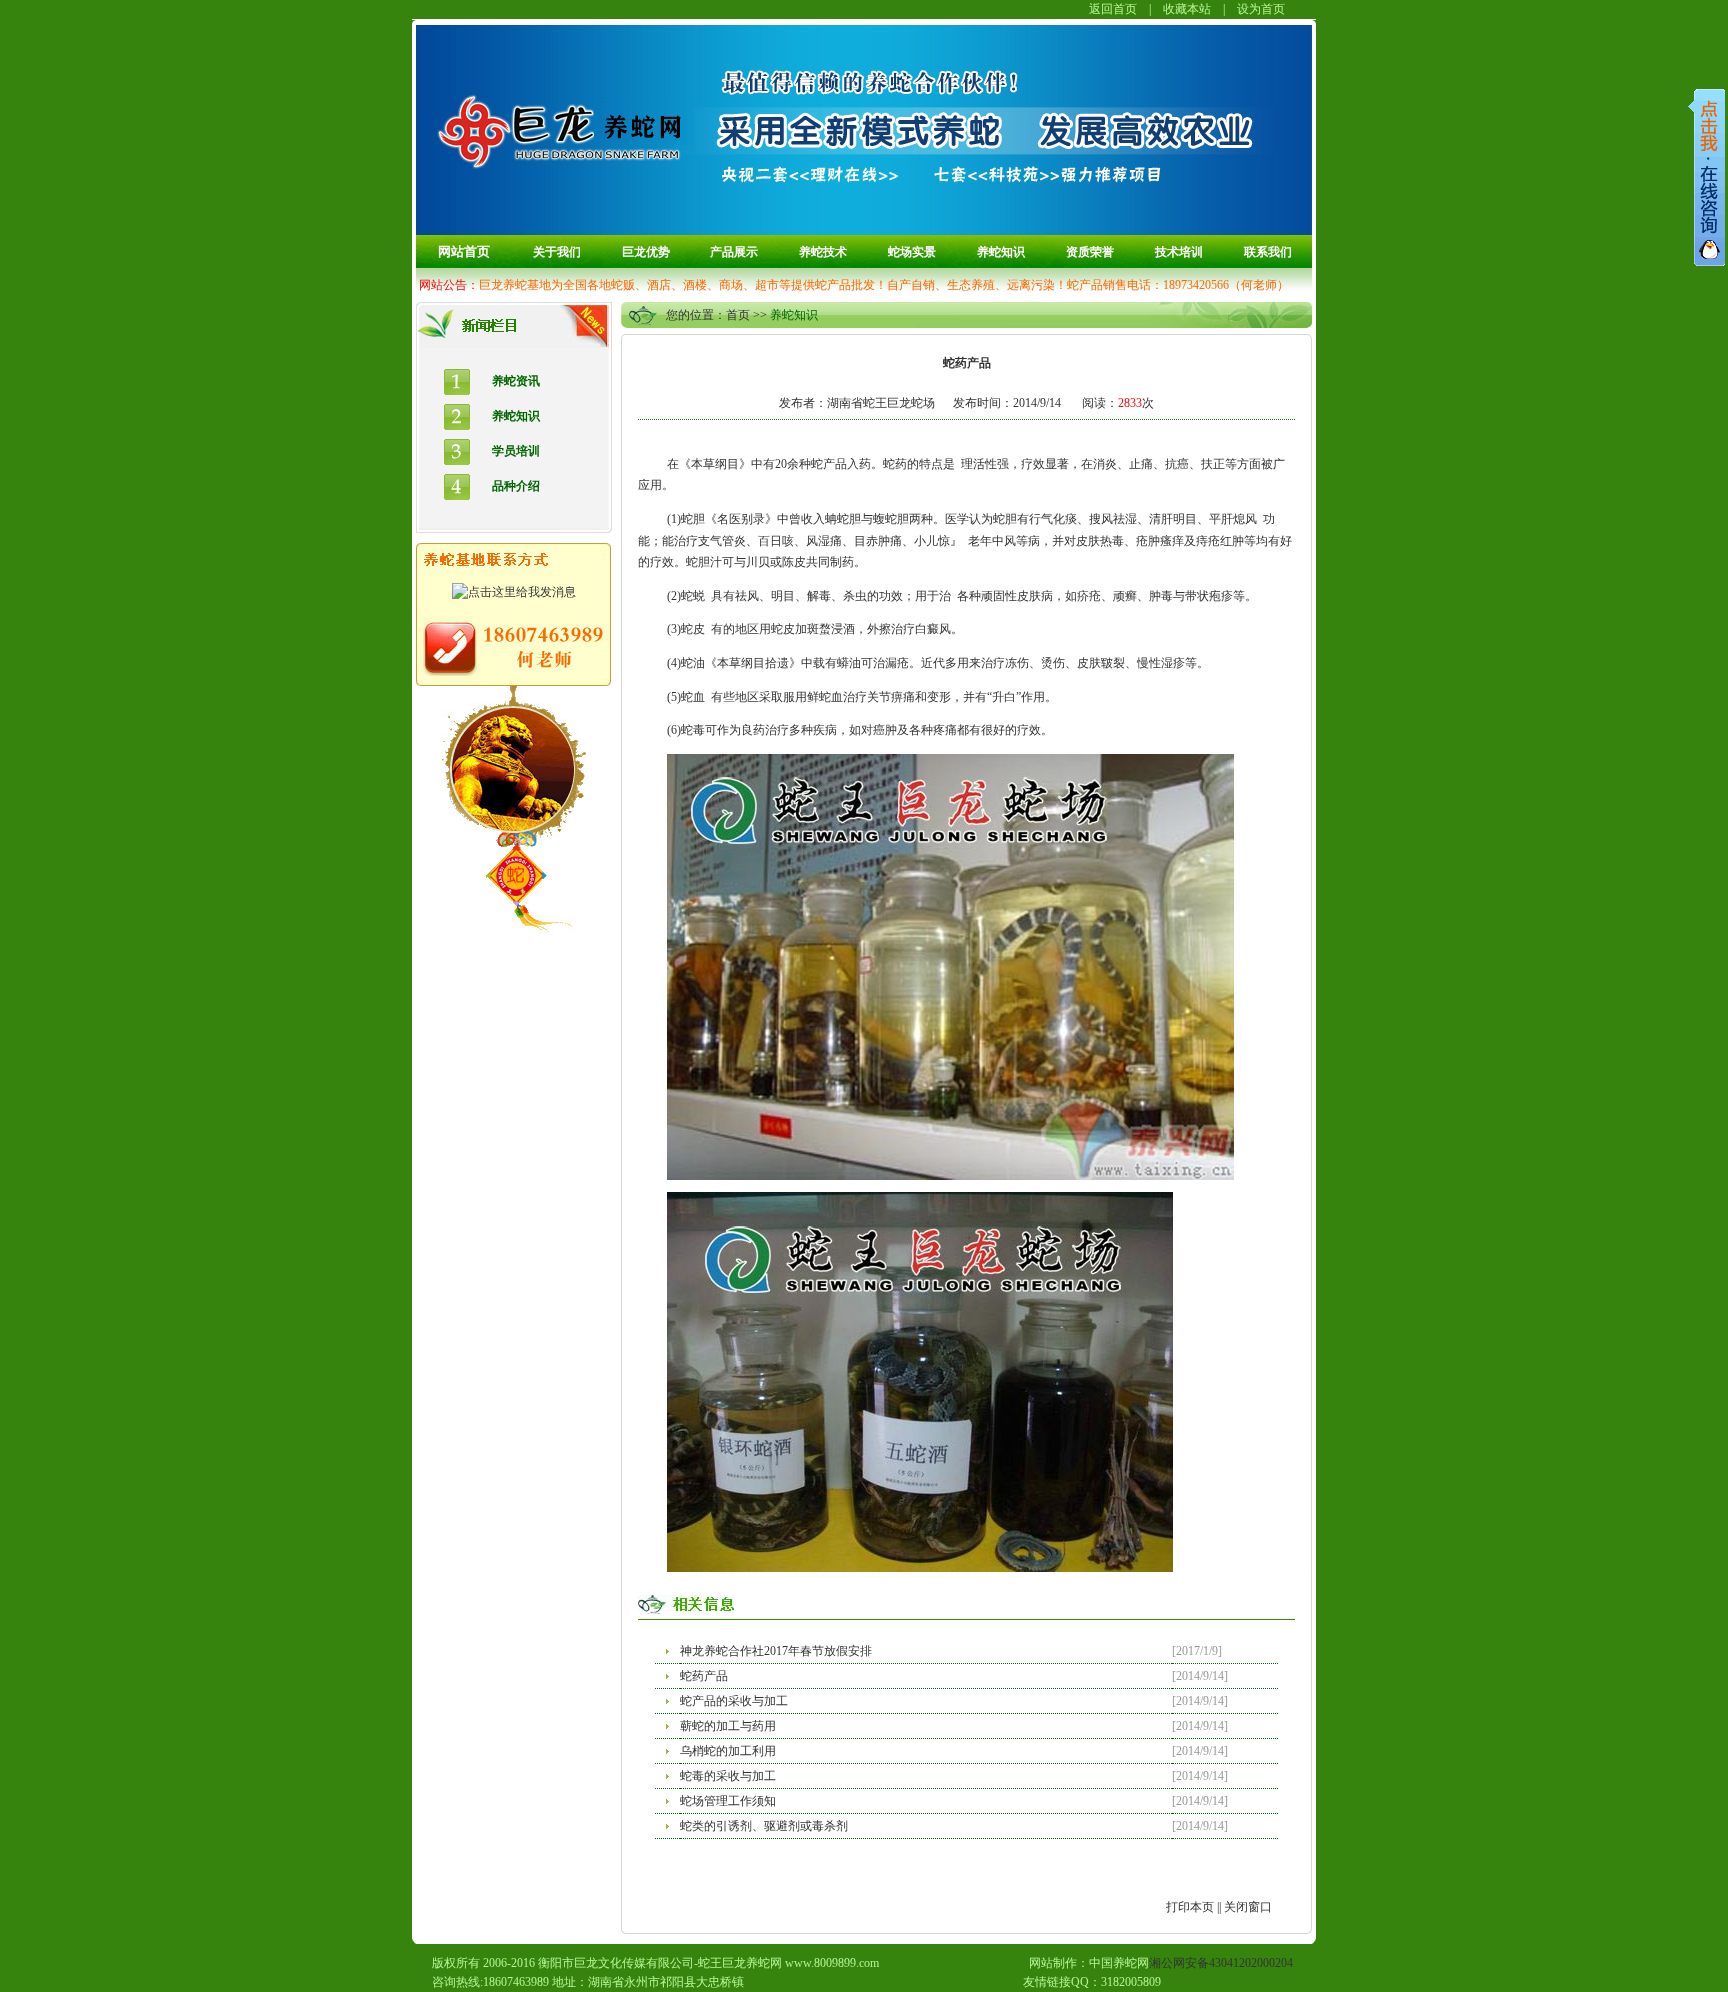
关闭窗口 (1248, 1907)
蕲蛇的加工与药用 (728, 1726)
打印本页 (1190, 1907)
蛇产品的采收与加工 (734, 1701)
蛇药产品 (704, 1676)
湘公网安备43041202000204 (1221, 1963)
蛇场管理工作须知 (728, 1801)
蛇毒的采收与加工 (728, 1776)
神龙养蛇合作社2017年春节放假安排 (776, 1651)
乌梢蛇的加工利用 (728, 1751)
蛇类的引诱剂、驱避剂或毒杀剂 (764, 1826)
